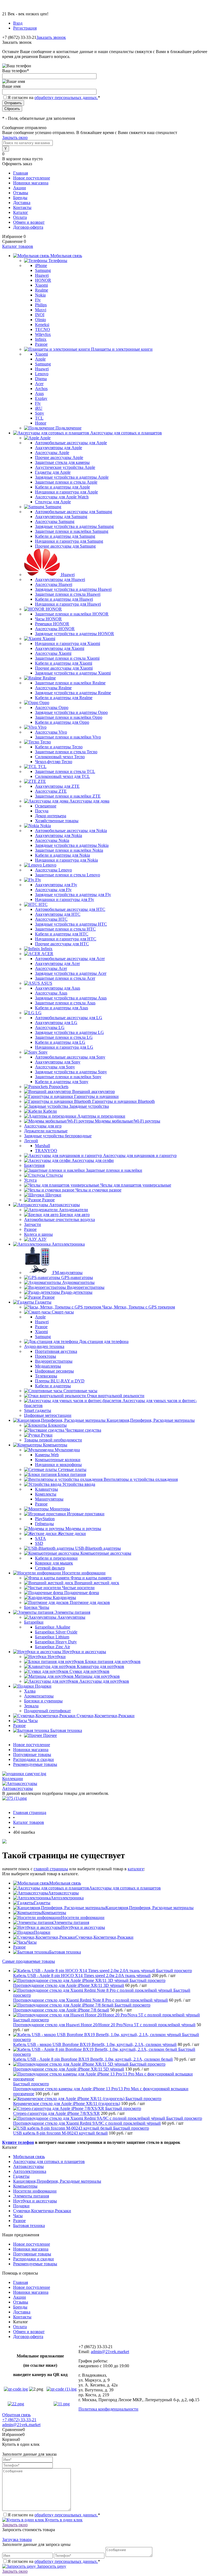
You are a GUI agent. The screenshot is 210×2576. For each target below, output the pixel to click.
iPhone (41, 265)
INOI (40, 315)
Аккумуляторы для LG (56, 1023)
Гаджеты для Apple (53, 472)
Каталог (21, 212)
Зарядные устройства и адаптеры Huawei (73, 589)
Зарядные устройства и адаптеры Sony (71, 1072)
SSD (39, 1543)
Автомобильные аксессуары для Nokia (71, 831)
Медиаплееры (48, 1366)
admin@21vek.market (110, 2352)
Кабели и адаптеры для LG (60, 1042)
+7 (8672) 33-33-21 (19, 2420)
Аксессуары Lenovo (53, 870)
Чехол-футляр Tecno (54, 762)
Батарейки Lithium (52, 1637)
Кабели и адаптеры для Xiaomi (64, 663)
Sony (40, 413)
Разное (41, 344)
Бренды (20, 198)
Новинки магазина (31, 183)
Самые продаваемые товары (29, 1961)
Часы (32, 1942)
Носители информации (83, 1918)
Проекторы (46, 1356)
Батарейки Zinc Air (52, 1647)
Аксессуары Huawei (54, 584)
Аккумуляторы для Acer (57, 963)
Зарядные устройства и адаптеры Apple (72, 477)
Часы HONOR (48, 619)
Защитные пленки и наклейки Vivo (68, 737)
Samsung (43, 270)
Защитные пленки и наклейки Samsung (72, 531)
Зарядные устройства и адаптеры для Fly (73, 895)
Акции (20, 188)
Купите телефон (18, 2142)
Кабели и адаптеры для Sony (62, 1082)
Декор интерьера (51, 816)
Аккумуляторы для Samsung (61, 517)
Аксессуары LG (50, 1027)
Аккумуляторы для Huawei (60, 579)
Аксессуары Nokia (52, 840)
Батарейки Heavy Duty (56, 1642)
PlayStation (45, 1519)
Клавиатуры (46, 1489)
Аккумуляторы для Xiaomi (60, 648)
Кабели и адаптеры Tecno (59, 747)
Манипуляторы (49, 1499)
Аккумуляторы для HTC (58, 914)
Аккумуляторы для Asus (58, 988)
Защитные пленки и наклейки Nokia (69, 850)
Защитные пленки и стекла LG (64, 1037)
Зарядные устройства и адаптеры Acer (71, 973)
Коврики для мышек (54, 1563)
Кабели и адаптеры (53, 1386)
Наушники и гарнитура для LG (64, 1047)
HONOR (43, 280)
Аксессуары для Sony (55, 1067)
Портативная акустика (56, 1351)
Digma (41, 379)
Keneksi (42, 325)
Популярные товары (32, 1754)
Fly (38, 300)
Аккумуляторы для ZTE (57, 786)
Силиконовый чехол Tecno (60, 757)
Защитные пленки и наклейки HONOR (72, 614)
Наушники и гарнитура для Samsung (69, 541)
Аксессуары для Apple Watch (62, 497)
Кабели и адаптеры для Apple (62, 487)
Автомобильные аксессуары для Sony (70, 1057)
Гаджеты (42, 1903)
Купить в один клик (63, 2520)
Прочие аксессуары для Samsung (65, 546)
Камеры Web (47, 1455)
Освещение (46, 806)
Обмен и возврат (29, 222)
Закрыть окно (15, 137)
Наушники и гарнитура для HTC (66, 939)
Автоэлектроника (67, 1898)
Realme (42, 290)
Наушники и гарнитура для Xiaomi (68, 643)
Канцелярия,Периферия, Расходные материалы (150, 1908)
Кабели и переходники (56, 1558)
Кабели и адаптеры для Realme (64, 698)
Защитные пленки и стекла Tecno (66, 752)
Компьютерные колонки (58, 1460)
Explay (41, 398)
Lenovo (42, 374)
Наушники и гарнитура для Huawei (68, 604)
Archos (41, 389)
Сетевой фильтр (50, 1568)
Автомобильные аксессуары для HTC (70, 909)
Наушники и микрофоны (58, 1465)
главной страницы (51, 1869)
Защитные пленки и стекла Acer (65, 978)
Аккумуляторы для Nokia (59, 835)
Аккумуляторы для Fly (56, 885)
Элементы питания (71, 1922)
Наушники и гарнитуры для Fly (65, 899)
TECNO (43, 329)
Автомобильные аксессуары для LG (69, 1018)
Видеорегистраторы (54, 1361)
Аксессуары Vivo (51, 732)
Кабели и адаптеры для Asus (62, 1008)
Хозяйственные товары (57, 821)
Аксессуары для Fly (53, 890)
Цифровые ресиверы (54, 1371)
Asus (39, 393)
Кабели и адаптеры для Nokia (62, 855)
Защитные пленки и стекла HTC (65, 929)
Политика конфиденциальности (108, 2409)
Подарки (42, 1932)
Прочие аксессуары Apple (59, 457)
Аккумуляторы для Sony (58, 1062)
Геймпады (44, 1524)
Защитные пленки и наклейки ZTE (68, 796)
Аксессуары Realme (53, 688)
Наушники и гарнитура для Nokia (66, 860)
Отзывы (21, 193)
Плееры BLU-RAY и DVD (60, 1381)
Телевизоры (46, 1376)
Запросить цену (51, 2566)
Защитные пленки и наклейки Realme (70, 683)
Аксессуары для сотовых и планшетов (125, 1888)
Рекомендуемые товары (35, 1764)
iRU (39, 408)
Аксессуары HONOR (55, 629)
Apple (40, 359)
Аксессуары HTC (51, 919)
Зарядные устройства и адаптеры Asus (71, 998)
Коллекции (13, 1779)
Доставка (22, 203)
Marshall (43, 1146)
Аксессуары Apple (52, 453)
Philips (41, 305)
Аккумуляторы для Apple (59, 448)
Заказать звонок (51, 37)
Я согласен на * (54, 2515)
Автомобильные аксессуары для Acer (70, 959)
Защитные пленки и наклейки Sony (68, 1077)
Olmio (40, 320)
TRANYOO (46, 1151)
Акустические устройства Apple (65, 467)
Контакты (22, 207)
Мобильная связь (65, 1883)
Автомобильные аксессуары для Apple (71, 443)
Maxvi (41, 310)
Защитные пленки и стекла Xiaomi (67, 658)
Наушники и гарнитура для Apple (66, 492)
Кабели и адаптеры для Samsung (65, 536)
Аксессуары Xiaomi (53, 653)
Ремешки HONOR (52, 624)
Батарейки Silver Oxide (56, 1632)
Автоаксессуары (17, 1788)
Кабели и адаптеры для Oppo (62, 722)
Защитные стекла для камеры (62, 462)
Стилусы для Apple (53, 502)
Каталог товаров (18, 246)
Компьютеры (54, 1913)
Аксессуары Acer (51, 968)
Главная (21, 173)
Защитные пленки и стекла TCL (65, 771)
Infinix (41, 339)
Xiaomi (41, 285)
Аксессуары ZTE (51, 791)
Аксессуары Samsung (55, 521)
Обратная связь (16, 2415)
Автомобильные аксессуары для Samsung (74, 512)
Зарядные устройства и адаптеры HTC (71, 924)
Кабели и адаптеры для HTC (62, 934)
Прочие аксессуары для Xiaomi (64, 668)
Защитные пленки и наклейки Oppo (69, 717)
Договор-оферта (28, 227)
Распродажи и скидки (33, 1759)
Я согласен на (54, 98)
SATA (40, 1538)
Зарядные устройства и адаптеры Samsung (74, 526)
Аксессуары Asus (51, 993)
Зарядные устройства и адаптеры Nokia (72, 845)
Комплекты (46, 1494)
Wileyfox (43, 334)
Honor (41, 423)
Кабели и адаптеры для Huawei (64, 599)
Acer (39, 384)
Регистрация (25, 28)
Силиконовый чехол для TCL (62, 776)
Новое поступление (32, 178)
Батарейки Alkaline (53, 1627)
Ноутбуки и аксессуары (83, 1927)
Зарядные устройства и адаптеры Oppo (71, 712)
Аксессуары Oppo (52, 707)
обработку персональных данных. (66, 98)
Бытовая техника (65, 1952)
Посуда (42, 811)
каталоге (136, 1869)
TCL (39, 418)
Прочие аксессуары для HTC (62, 944)
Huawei (42, 275)
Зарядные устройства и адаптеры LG (69, 1032)
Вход (18, 23)
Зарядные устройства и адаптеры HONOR (75, 634)
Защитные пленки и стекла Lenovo (68, 875)
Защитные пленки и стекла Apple (66, 482)
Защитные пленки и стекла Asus (65, 1003)
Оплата (20, 217)
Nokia (40, 295)
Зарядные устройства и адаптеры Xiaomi (73, 673)
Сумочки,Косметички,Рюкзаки (104, 1937)
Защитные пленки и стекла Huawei (68, 594)
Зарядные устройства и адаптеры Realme (73, 693)
